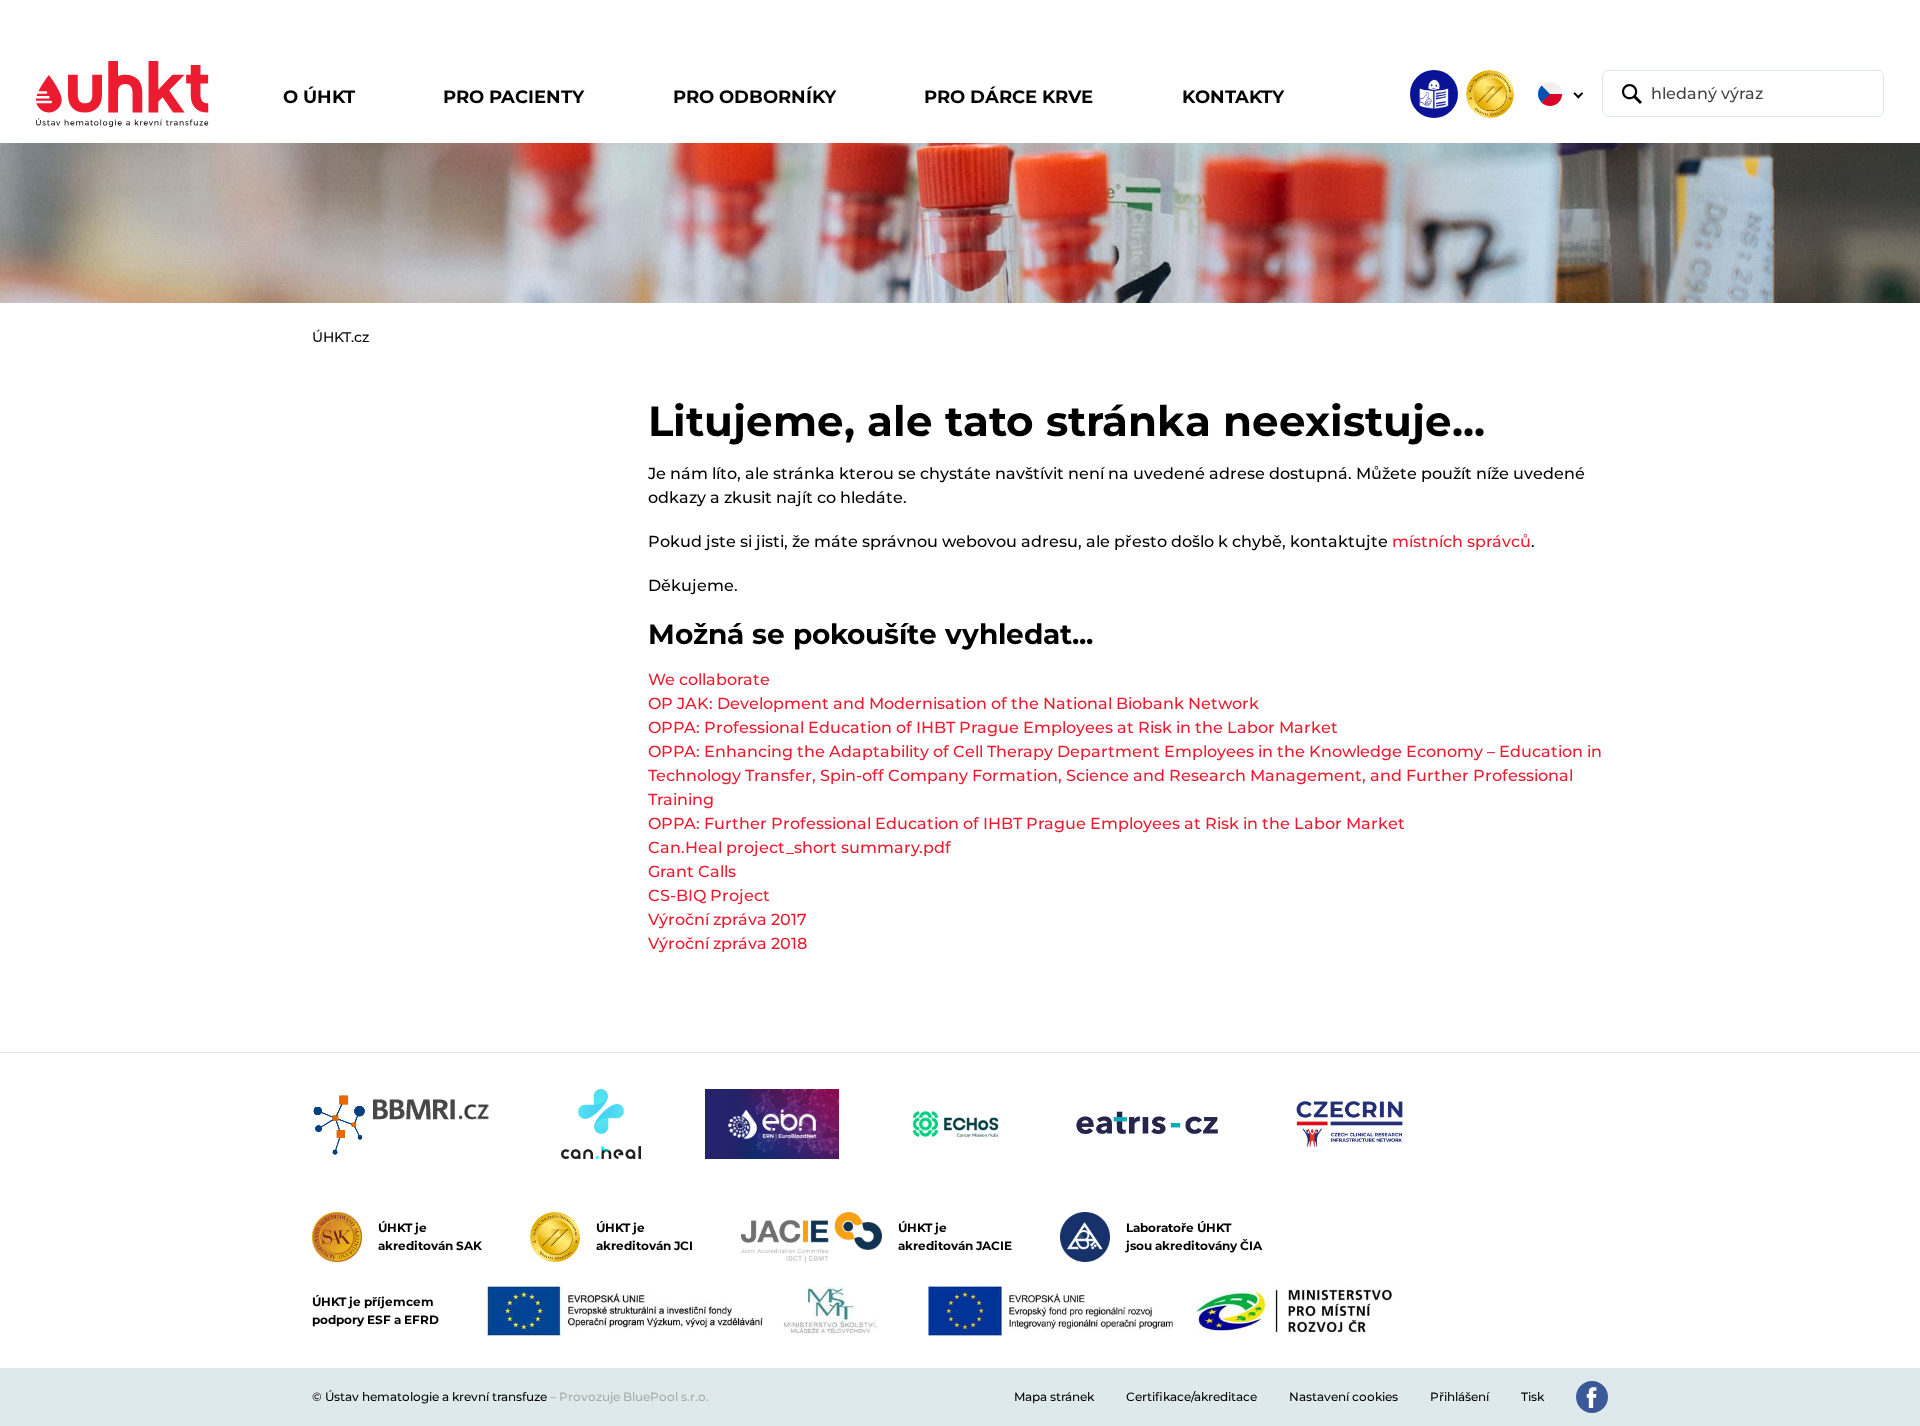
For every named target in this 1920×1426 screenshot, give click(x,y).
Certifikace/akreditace (1191, 1396)
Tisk (1532, 1396)
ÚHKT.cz (340, 337)
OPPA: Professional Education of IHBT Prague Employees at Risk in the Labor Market (993, 727)
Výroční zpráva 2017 (727, 919)
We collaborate (709, 679)
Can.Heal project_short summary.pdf (799, 847)
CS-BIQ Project (709, 895)
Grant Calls (692, 871)
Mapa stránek (1054, 1396)
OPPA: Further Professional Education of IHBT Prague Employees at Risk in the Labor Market (1026, 823)
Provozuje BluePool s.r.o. (634, 1396)
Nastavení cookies (1343, 1396)
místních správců (1461, 541)
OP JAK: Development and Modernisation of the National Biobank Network (953, 703)
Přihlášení (1459, 1396)
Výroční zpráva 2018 (727, 943)
